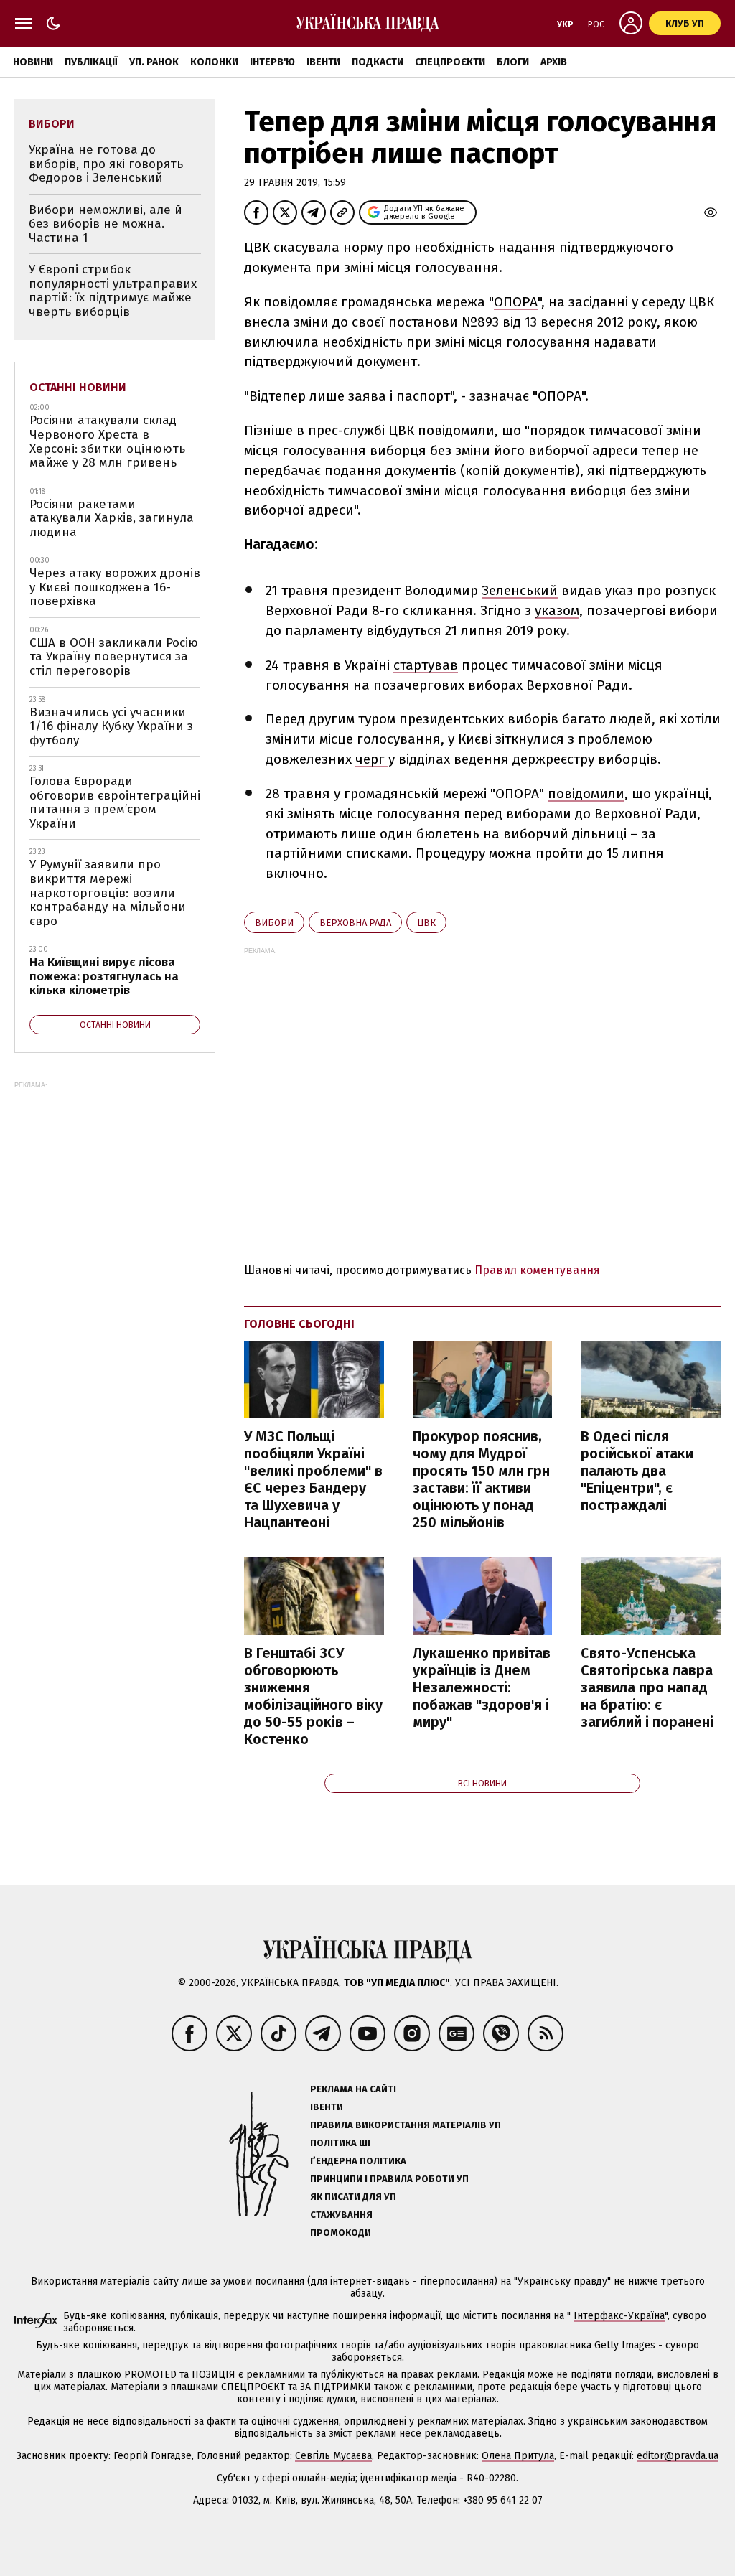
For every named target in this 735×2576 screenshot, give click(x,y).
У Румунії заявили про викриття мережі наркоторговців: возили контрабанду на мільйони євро (108, 893)
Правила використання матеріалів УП (406, 2125)
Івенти (323, 62)
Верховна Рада (355, 923)
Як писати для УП (353, 2197)
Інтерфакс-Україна (619, 2316)
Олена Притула (518, 2456)
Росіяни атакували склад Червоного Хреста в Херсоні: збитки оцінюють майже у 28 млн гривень (107, 441)
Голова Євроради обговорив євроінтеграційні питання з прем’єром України (115, 802)
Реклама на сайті (353, 2089)
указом (557, 610)
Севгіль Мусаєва (333, 2456)
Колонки (214, 62)
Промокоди (341, 2233)
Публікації (91, 62)
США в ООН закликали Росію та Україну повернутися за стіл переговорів (114, 657)
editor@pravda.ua (678, 2456)
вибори (274, 923)
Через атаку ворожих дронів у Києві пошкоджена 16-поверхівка (115, 587)
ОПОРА (516, 302)
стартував (426, 665)
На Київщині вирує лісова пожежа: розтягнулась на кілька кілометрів (104, 976)
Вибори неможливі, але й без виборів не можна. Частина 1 (106, 224)
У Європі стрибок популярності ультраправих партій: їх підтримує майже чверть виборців (113, 291)
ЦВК (426, 923)
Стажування (341, 2215)
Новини (33, 62)
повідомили (586, 793)
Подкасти (378, 62)
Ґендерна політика (358, 2161)
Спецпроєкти (450, 62)
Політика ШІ (340, 2143)
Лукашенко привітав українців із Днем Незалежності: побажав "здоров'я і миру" (482, 1687)
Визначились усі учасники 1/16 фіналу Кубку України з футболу (111, 726)
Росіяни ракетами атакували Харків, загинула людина (112, 518)
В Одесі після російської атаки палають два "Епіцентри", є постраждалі (637, 1471)
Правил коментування (537, 1270)
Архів (554, 62)
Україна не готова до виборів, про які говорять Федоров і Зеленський (106, 164)
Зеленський (520, 590)
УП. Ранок (154, 62)
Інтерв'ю (272, 62)
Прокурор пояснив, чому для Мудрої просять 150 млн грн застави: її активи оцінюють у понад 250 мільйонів (481, 1479)
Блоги (513, 62)
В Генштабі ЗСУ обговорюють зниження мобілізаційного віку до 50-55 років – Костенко (313, 1696)
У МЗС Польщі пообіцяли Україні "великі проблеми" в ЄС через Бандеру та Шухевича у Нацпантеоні (313, 1479)
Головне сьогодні (299, 1324)
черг (372, 759)
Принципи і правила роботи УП (389, 2179)
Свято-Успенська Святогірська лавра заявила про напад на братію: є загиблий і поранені (647, 1687)
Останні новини (78, 387)
